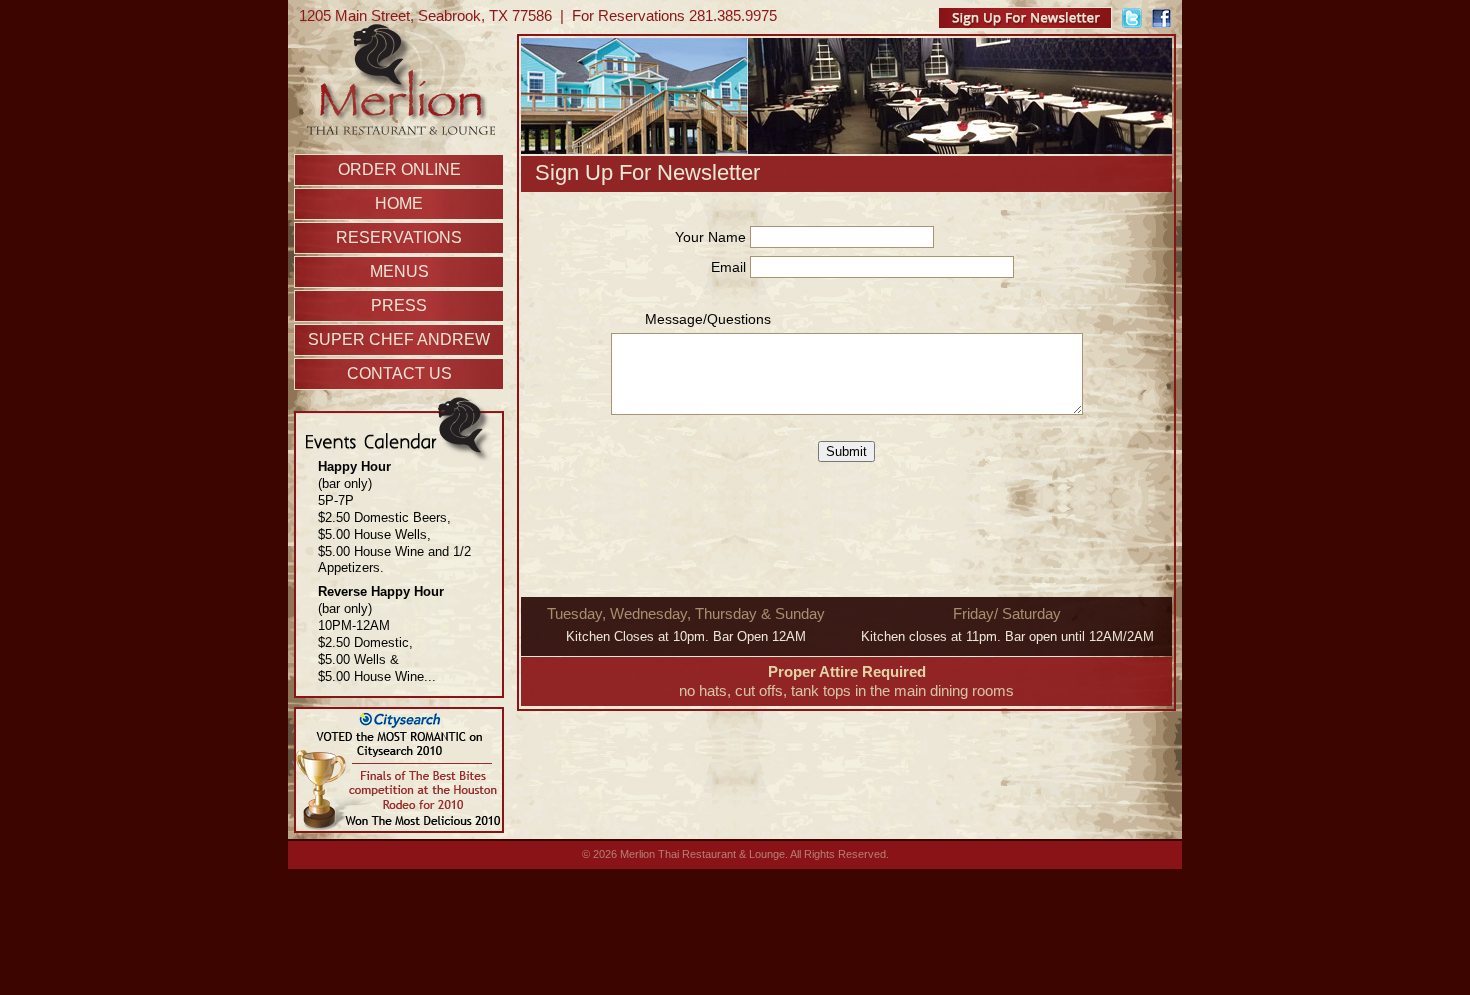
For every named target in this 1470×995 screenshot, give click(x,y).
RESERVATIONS (399, 237)
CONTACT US (399, 373)
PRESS (399, 305)
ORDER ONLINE (399, 169)
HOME (399, 203)
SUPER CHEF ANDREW (399, 339)
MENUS (399, 271)
